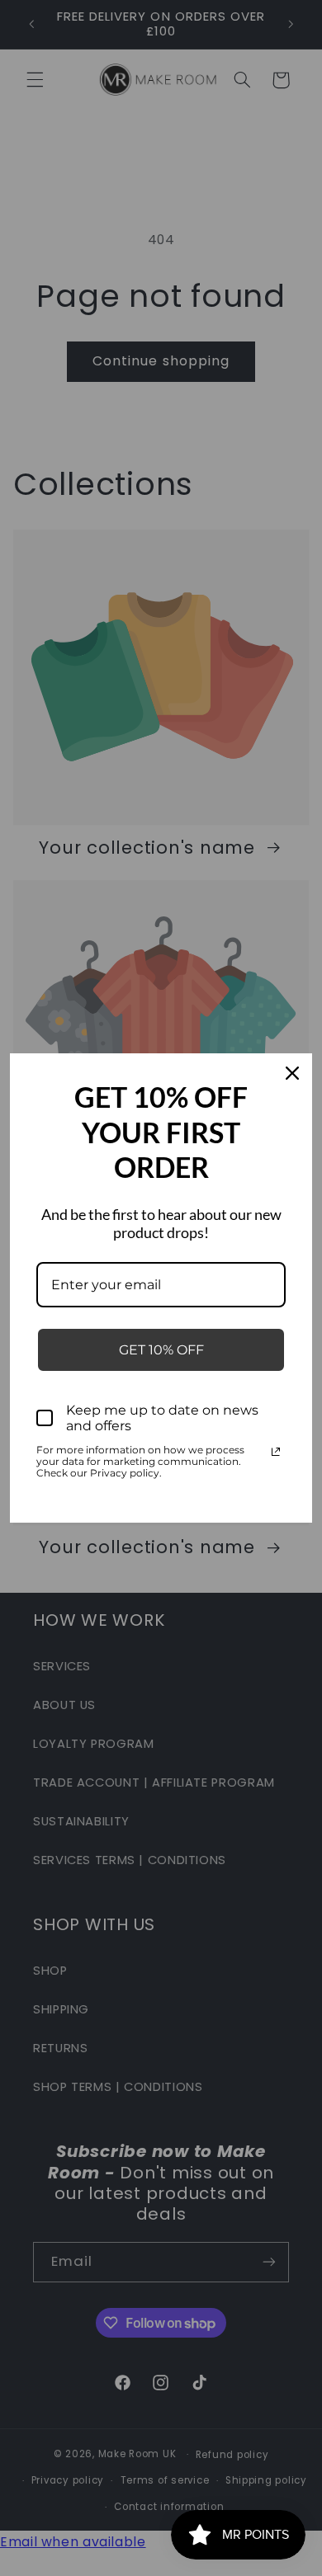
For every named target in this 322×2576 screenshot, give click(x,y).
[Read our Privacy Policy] (276, 1452)
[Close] (292, 1073)
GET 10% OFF (161, 1350)
